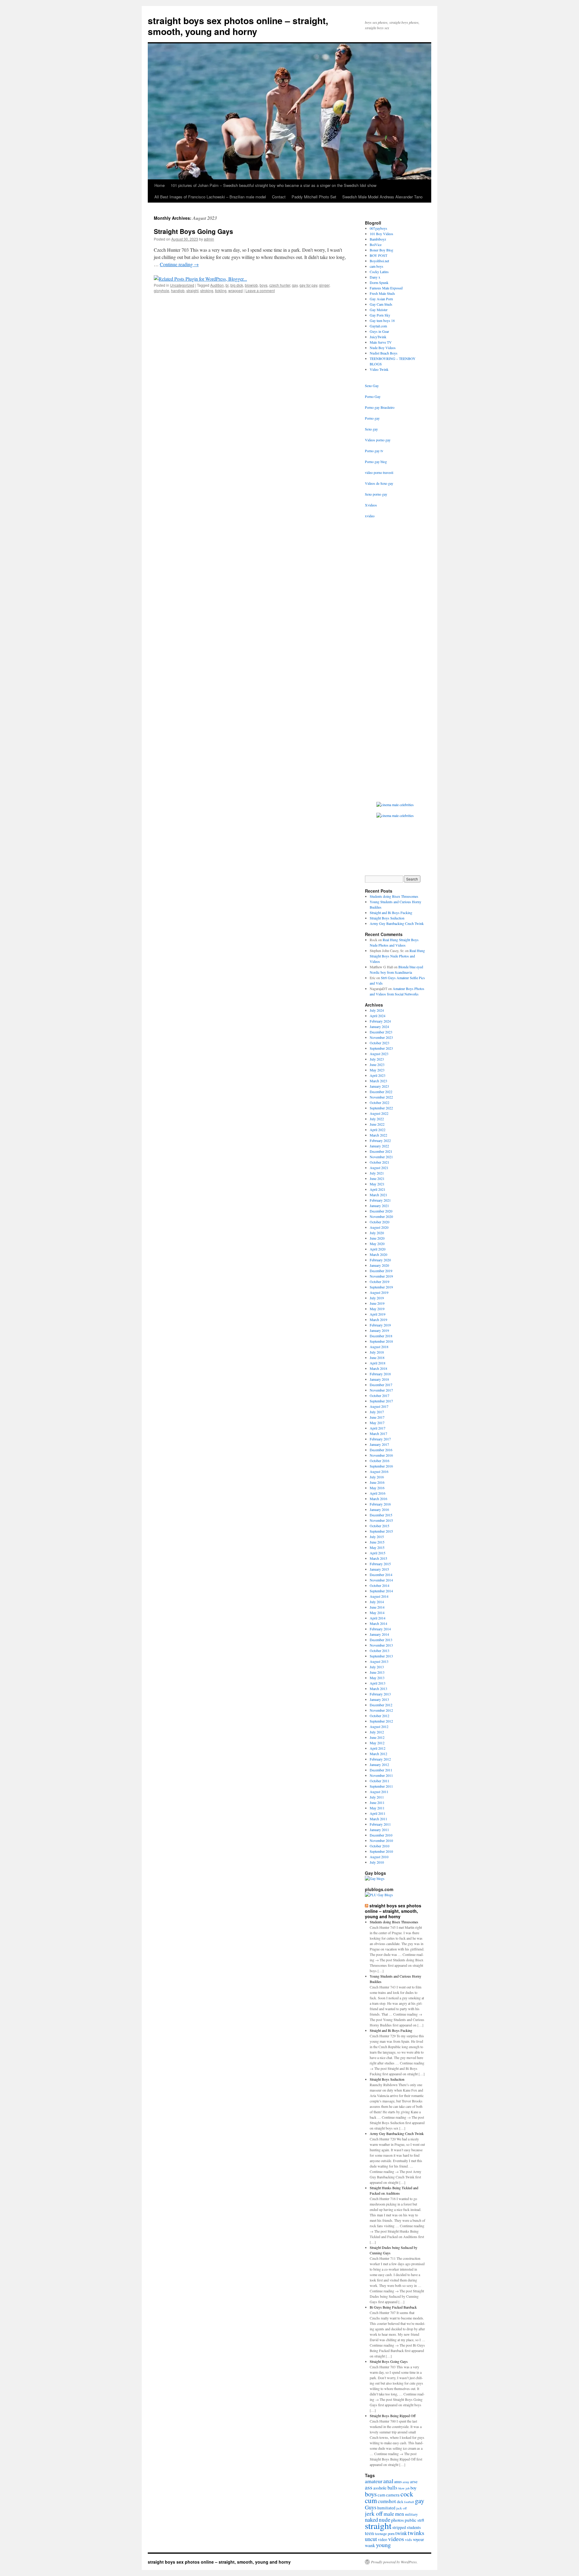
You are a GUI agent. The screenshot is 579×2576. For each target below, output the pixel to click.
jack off (402, 2508)
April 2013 (378, 1683)
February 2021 (380, 1200)
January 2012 (379, 1764)
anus (398, 2481)
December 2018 (381, 1336)
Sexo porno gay (376, 494)
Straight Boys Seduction (387, 918)
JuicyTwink (378, 337)
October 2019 (380, 1282)
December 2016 (381, 1450)
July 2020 (377, 1233)
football (409, 2502)
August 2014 (379, 1596)
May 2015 (377, 1547)
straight (192, 290)
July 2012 (377, 1732)
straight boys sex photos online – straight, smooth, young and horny (238, 26)
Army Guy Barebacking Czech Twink (397, 923)
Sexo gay (371, 429)
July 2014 (377, 1602)
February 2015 (380, 1564)
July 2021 (377, 1173)
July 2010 (377, 1862)
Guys (371, 2507)
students (414, 2527)
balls (392, 2488)
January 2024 (379, 1026)
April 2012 (378, 1748)
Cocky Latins (379, 272)
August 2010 (379, 1857)
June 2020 (377, 1238)
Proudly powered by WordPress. (394, 2562)
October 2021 (380, 1162)
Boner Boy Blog (381, 250)
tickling (221, 290)
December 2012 (381, 1705)
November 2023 (381, 1037)
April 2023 (378, 1075)
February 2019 (380, 1325)
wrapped (236, 290)
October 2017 (380, 1395)
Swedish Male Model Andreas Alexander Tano (382, 197)
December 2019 (381, 1271)
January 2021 (379, 1206)
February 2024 (380, 1021)
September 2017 (381, 1401)
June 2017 (377, 1417)
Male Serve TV (381, 342)
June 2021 (377, 1178)
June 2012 (377, 1737)
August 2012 (379, 1726)
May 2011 (377, 1808)
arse (414, 2481)
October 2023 (380, 1043)
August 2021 (379, 1168)
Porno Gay (373, 396)
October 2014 (380, 1585)
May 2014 (377, 1613)
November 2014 (381, 1580)
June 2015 (377, 1542)
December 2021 (381, 1151)
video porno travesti (379, 472)
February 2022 (380, 1140)
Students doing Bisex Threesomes (394, 896)
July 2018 (377, 1352)
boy (413, 2488)
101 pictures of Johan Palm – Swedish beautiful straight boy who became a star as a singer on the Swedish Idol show (274, 185)
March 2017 (378, 1433)
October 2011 (380, 1781)
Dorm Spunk (379, 282)
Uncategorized (182, 285)
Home (160, 185)
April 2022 (378, 1130)
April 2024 (378, 1016)
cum (371, 2500)
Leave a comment (260, 290)
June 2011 (377, 1802)
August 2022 (379, 1113)
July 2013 (377, 1667)
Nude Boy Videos (383, 348)
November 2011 (381, 1775)
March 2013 (378, 1688)
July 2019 (377, 1298)
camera (393, 2495)
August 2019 (379, 1292)
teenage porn (385, 2533)
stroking (207, 290)
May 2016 (377, 1488)
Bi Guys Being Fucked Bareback (393, 2307)
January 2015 (379, 1569)
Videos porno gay (378, 440)
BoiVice (376, 244)
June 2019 (377, 1303)
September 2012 (381, 1721)
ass (369, 2487)
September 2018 (381, 1341)
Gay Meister (379, 310)
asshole (380, 2488)
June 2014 (377, 1607)
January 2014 (379, 1634)
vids (408, 2540)
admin (209, 239)
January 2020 (379, 1265)
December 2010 (381, 1835)
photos (397, 2520)
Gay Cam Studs (381, 304)
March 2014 (378, 1623)
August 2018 (379, 1347)
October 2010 (380, 1846)
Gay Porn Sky (380, 315)
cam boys (377, 266)
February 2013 (380, 1694)
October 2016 (380, 1461)
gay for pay (308, 285)
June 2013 (377, 1672)
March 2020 (378, 1254)
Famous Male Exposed (386, 288)
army (406, 2482)
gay (295, 285)
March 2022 (378, 1135)
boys (264, 285)
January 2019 (379, 1330)
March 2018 (378, 1368)
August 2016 (379, 1471)
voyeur (418, 2539)
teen (369, 2533)
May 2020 (377, 1244)
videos (396, 2539)
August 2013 (379, 1661)
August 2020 (379, 1227)
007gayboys (378, 228)
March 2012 (378, 1754)
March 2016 (378, 1499)
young (383, 2545)
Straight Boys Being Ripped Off (393, 2416)
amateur (374, 2481)
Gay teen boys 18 (382, 320)
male (389, 2514)
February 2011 (380, 1824)
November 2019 (381, 1276)
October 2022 (380, 1102)
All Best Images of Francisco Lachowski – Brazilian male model (210, 197)
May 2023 (377, 1070)
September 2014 (381, 1591)
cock (407, 2494)
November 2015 (381, 1520)
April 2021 (378, 1189)
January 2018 (379, 1379)
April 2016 (378, 1493)
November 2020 (381, 1216)
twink (401, 2533)
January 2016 (379, 1509)
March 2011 (378, 1819)
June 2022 (377, 1124)
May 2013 (377, 1678)
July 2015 (377, 1537)
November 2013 (381, 1645)
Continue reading (179, 264)
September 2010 (381, 1851)
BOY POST (378, 255)
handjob (178, 290)
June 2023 (377, 1064)
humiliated (386, 2508)
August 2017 (379, 1406)
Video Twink (379, 369)
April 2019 (378, 1314)
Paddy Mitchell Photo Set (314, 197)
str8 (421, 2520)
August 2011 (379, 1792)
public (411, 2520)
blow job (404, 2488)
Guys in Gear (379, 331)
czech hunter (280, 285)
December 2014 (381, 1575)
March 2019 (378, 1320)
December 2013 (381, 1640)
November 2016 (381, 1455)
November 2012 (381, 1710)
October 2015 (380, 1526)
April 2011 (378, 1813)
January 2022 (379, 1146)
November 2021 (381, 1157)
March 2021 (378, 1195)
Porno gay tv (374, 451)
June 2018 (377, 1357)
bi (227, 285)
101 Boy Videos (381, 234)
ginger (324, 285)
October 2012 (380, 1716)
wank (370, 2545)
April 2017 (378, 1428)
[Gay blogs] (375, 1878)
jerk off (374, 2513)
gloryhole (161, 290)
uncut (371, 2539)
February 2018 (380, 1374)
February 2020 (380, 1260)
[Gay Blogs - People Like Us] (379, 1895)
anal (388, 2481)
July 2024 (377, 1010)
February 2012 (380, 1759)
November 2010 (381, 1840)
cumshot (387, 2501)
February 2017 (380, 1439)
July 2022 (377, 1119)
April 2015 (378, 1553)
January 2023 (379, 1086)
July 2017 (377, 1412)
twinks (416, 2533)
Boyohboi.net (379, 261)
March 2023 (378, 1081)
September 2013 (381, 1656)
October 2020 (380, 1222)
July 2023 (377, 1059)
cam (381, 2495)
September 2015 (381, 1531)
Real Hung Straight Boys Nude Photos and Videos (397, 956)
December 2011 (381, 1770)
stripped (399, 2527)
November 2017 (381, 1390)
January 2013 (379, 1699)
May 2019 (377, 1309)
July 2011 (377, 1797)
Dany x (375, 277)
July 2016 (377, 1477)
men (400, 2514)
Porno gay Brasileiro (380, 407)
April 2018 (378, 1363)
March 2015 (378, 1558)
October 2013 (380, 1651)
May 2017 (377, 1423)
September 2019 (381, 1287)
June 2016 (377, 1482)
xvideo (370, 516)
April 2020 (378, 1249)
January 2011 (379, 1830)
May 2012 (377, 1743)
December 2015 (381, 1515)
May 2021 (377, 1184)
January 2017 (379, 1444)
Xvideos (371, 505)
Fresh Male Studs (382, 293)
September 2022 (381, 1108)
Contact (279, 197)
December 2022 (381, 1092)
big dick (237, 285)
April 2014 (378, 1618)
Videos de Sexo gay (379, 483)
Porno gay (372, 418)
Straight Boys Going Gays (193, 231)
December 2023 (381, 1032)
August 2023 (379, 1054)
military (411, 2514)
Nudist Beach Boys (384, 353)
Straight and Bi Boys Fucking (391, 913)
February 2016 (380, 1504)
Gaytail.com (378, 326)
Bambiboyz (378, 239)
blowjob (251, 285)
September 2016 (381, 1466)
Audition (217, 285)
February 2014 (380, 1629)
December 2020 (381, 1211)
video (383, 2540)
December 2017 (381, 1385)
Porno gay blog (376, 462)
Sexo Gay (372, 386)
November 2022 (381, 1097)
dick (400, 2502)
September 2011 (381, 1786)
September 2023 (381, 1048)
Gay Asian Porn (381, 299)
